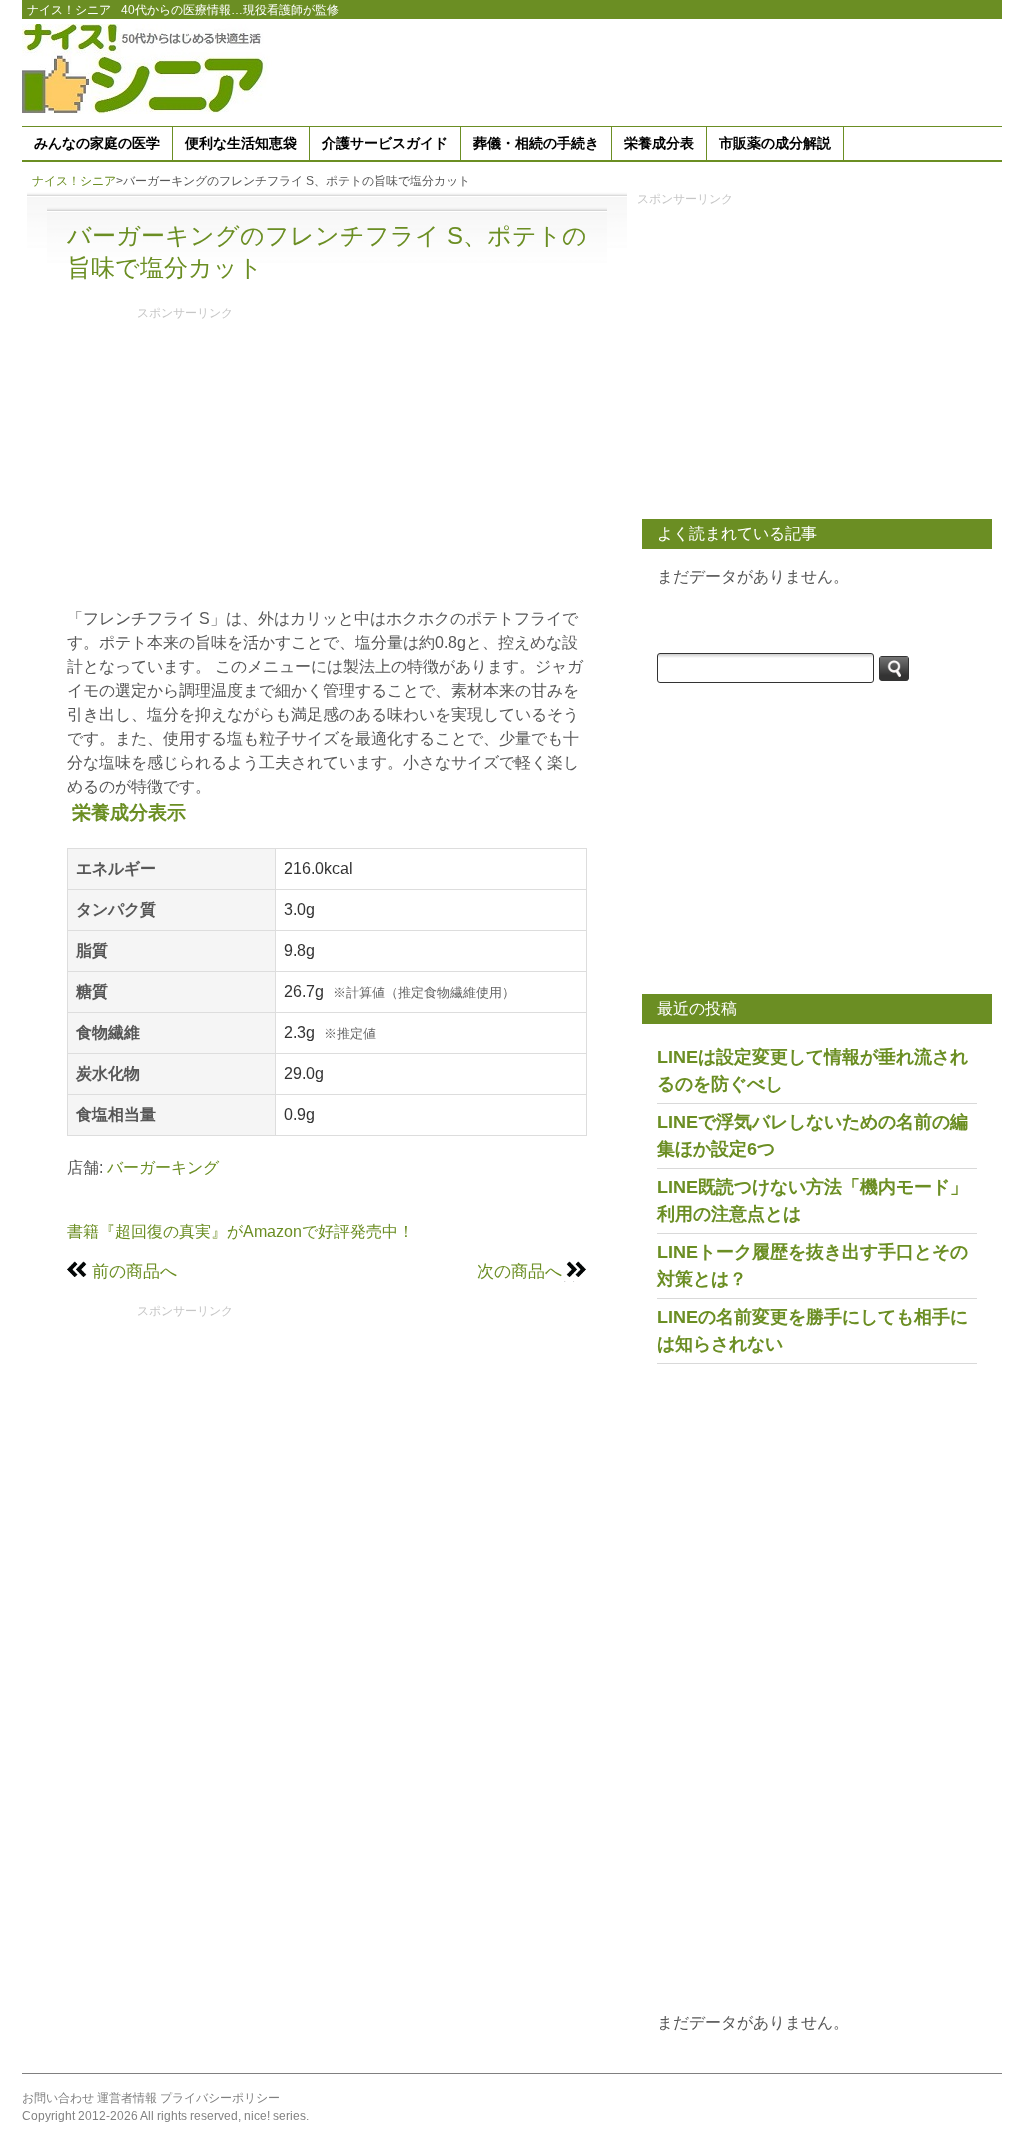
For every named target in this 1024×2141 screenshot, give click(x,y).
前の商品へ (134, 1271)
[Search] (894, 668)
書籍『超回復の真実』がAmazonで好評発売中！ (240, 1231)
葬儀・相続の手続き (536, 143)
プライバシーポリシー (220, 2098)
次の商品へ (519, 1271)
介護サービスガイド (385, 143)
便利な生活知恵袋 (241, 143)
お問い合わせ (58, 2098)
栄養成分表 (659, 143)
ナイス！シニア (69, 10)
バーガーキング (163, 1167)
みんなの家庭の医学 (97, 143)
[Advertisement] (638, 69)
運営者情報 (127, 2098)
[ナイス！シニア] (147, 67)
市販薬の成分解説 (775, 143)
